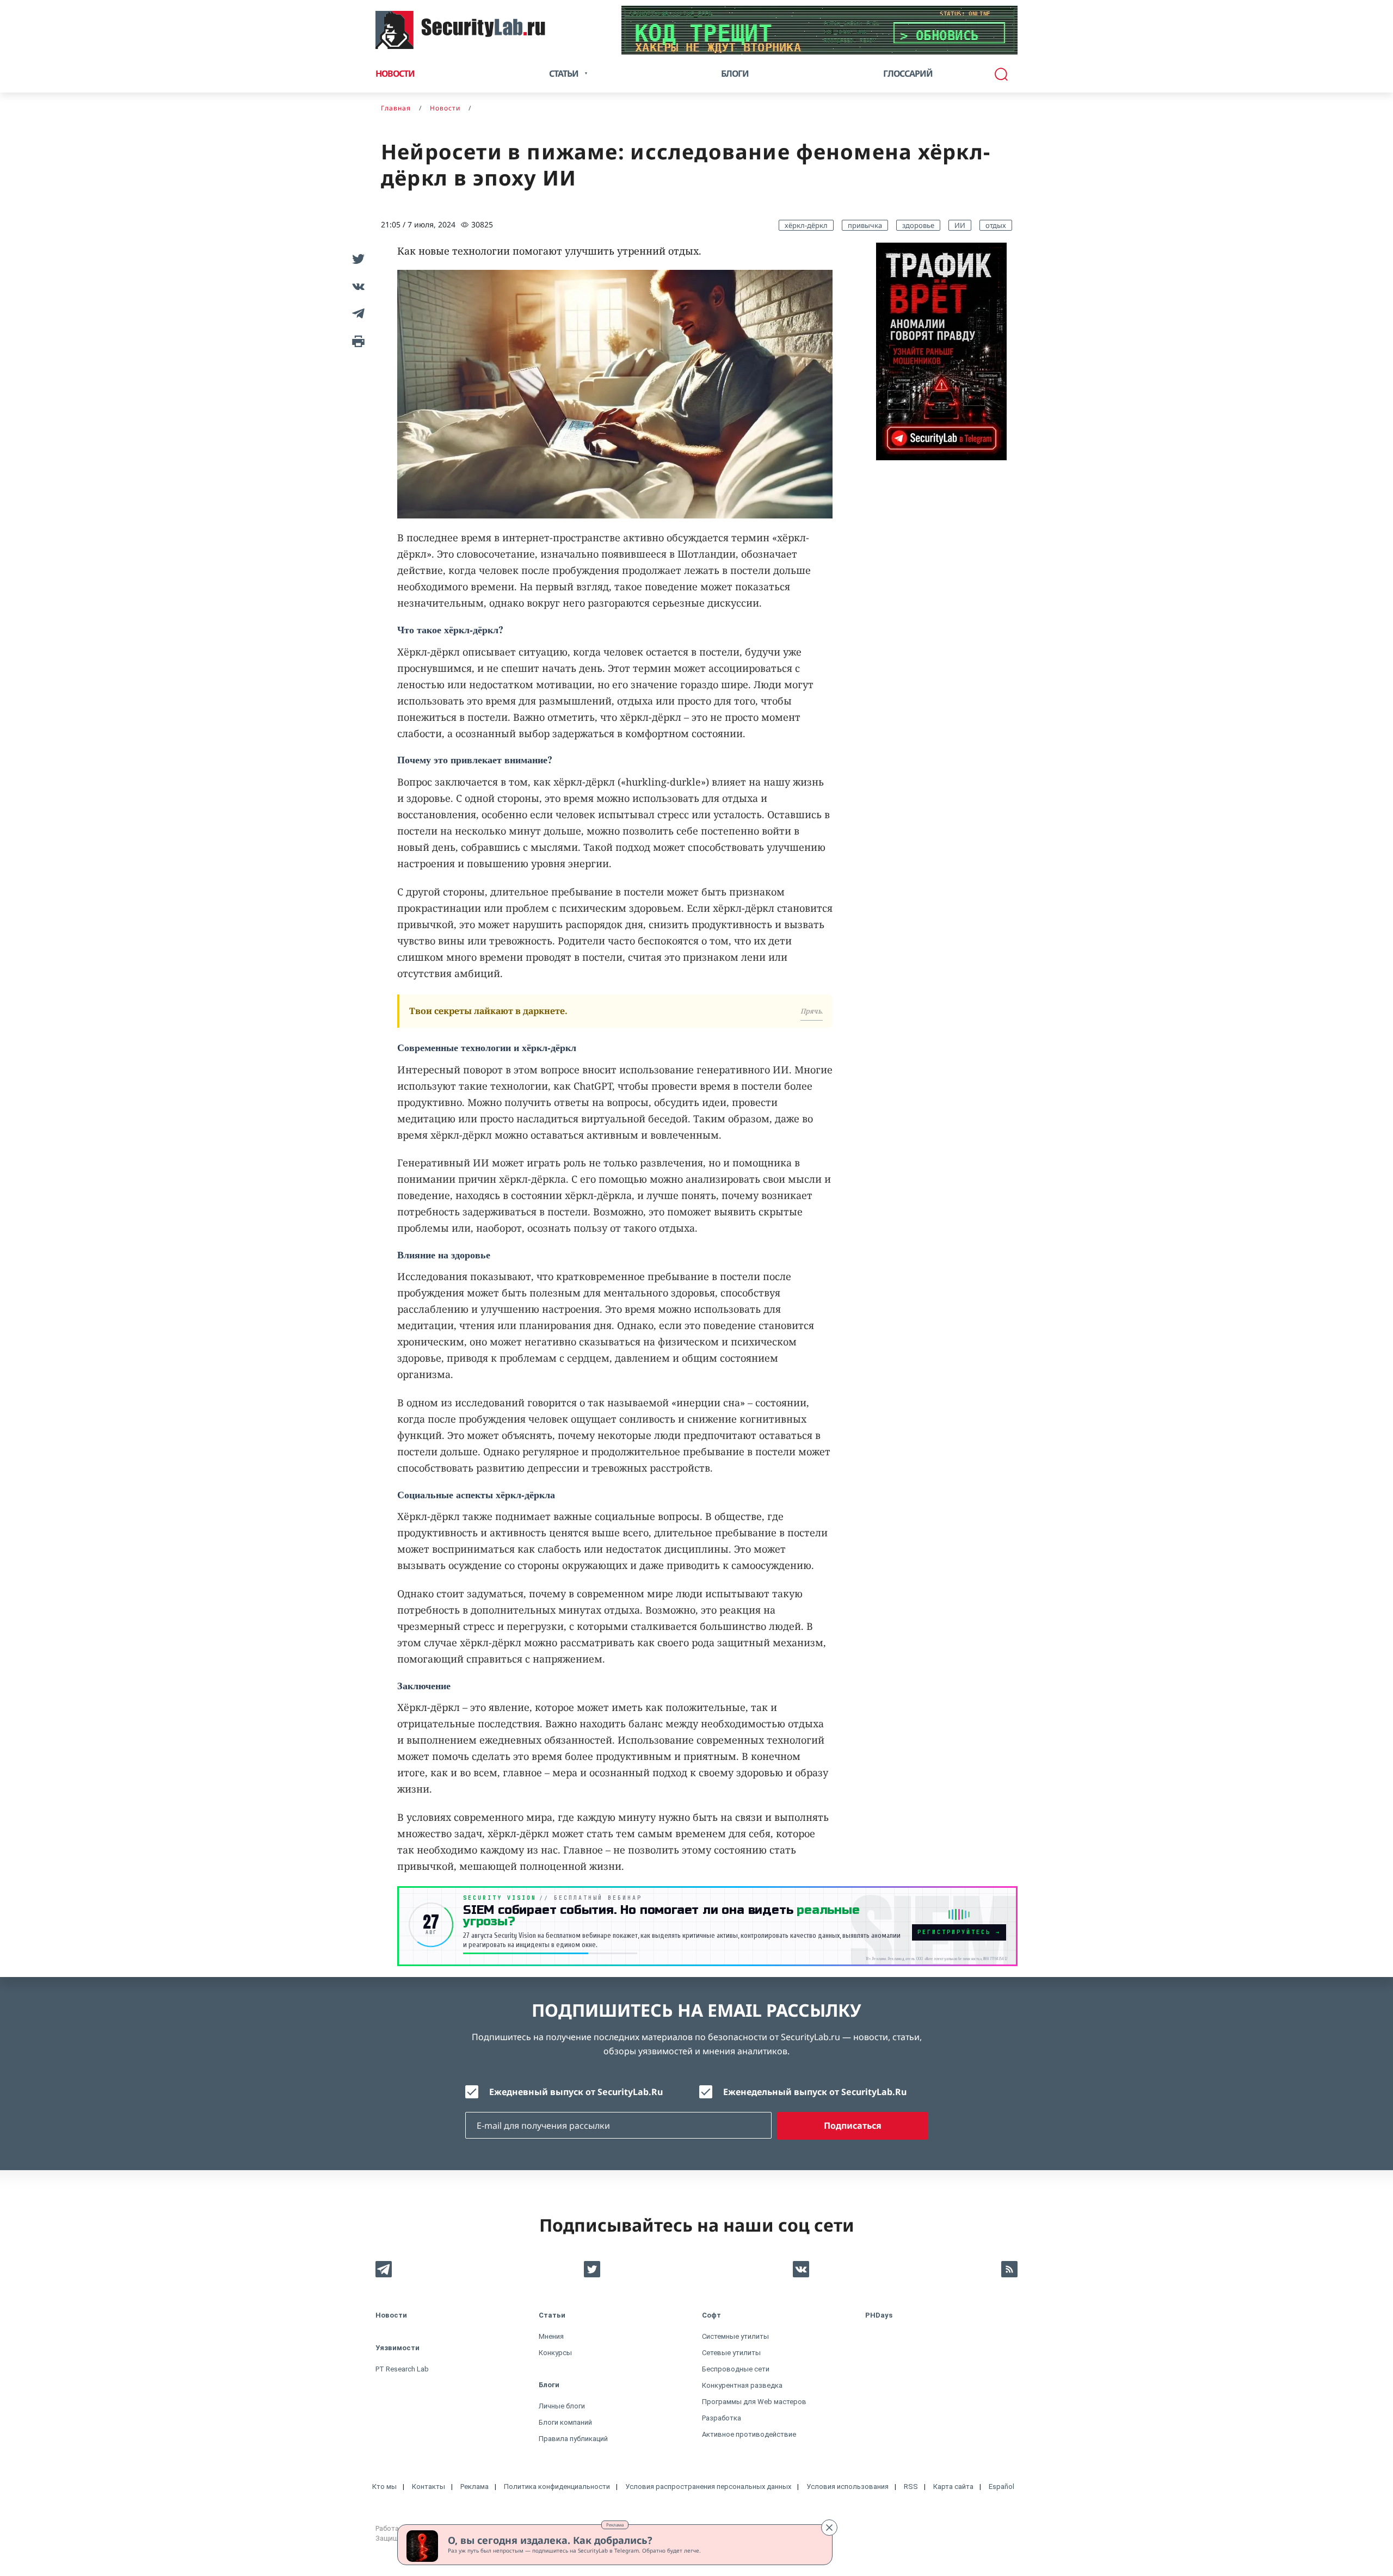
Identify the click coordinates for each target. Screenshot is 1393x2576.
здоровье (918, 225)
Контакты (429, 2487)
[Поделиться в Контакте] (356, 286)
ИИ (960, 225)
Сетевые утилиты (731, 2353)
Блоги (735, 73)
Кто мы (384, 2487)
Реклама (615, 2525)
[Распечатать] (356, 341)
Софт (711, 2315)
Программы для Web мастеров (754, 2402)
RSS (911, 2487)
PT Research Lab (402, 2369)
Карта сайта (953, 2487)
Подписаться (853, 2126)
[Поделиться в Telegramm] (356, 313)
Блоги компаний (565, 2422)
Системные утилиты (735, 2336)
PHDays (879, 2315)
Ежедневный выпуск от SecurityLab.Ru (576, 2092)
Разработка (722, 2418)
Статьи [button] (564, 73)
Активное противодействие (749, 2434)
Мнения (551, 2336)
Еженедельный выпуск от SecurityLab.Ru (815, 2092)
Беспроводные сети (736, 2369)
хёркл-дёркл (806, 225)
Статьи (552, 2315)
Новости (395, 73)
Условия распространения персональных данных (708, 2487)
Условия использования (847, 2487)
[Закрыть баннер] (829, 2528)
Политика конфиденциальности (557, 2487)
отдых (996, 225)
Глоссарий (908, 73)
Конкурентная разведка (742, 2385)
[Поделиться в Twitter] (356, 259)
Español (1001, 2487)
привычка (865, 225)
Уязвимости (397, 2348)
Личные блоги (562, 2406)
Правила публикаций (573, 2439)
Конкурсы (555, 2353)
